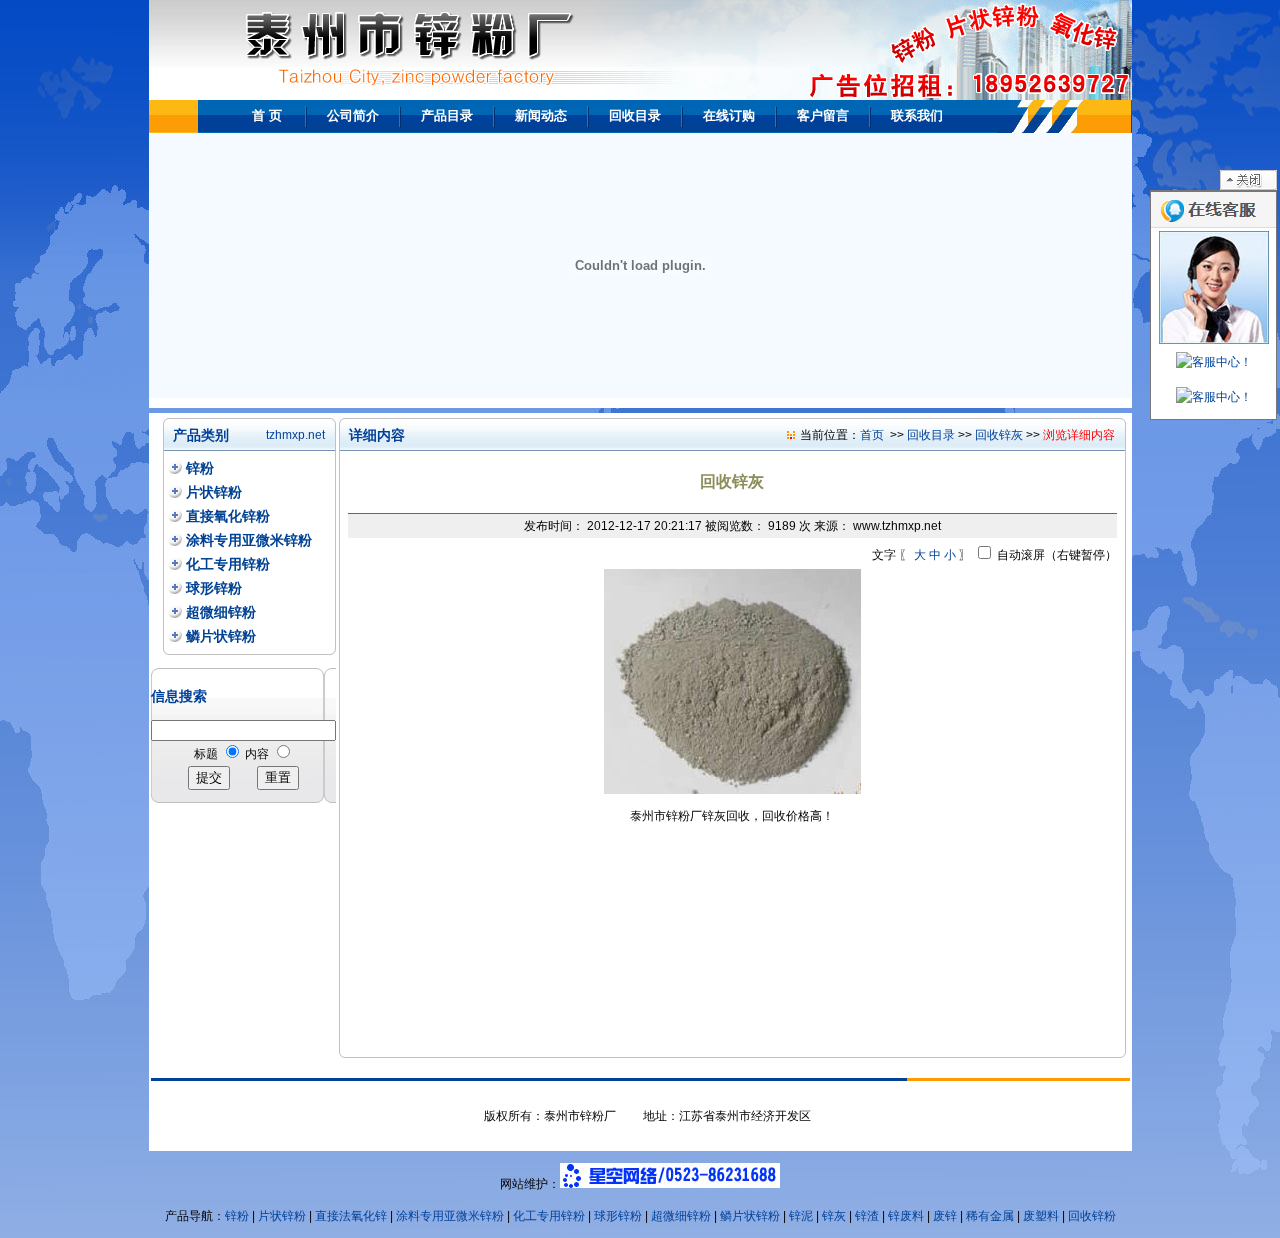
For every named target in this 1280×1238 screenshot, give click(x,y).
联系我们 (917, 115)
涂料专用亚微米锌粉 (249, 540)
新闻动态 (541, 115)
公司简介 (353, 115)
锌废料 (906, 1216)
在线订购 (729, 115)
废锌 (945, 1216)
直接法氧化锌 (351, 1216)
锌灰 (834, 1216)
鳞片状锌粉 (221, 636)
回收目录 (635, 115)
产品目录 (447, 115)
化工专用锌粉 (228, 564)
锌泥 (801, 1216)
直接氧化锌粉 (228, 516)
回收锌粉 (1092, 1216)
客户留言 (823, 115)
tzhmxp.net (295, 435)
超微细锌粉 (221, 612)
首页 (872, 435)
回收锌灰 (999, 435)
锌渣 (867, 1216)
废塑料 (1041, 1216)
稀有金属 (990, 1216)
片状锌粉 (214, 492)
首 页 (267, 115)
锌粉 (200, 468)
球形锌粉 (214, 588)
